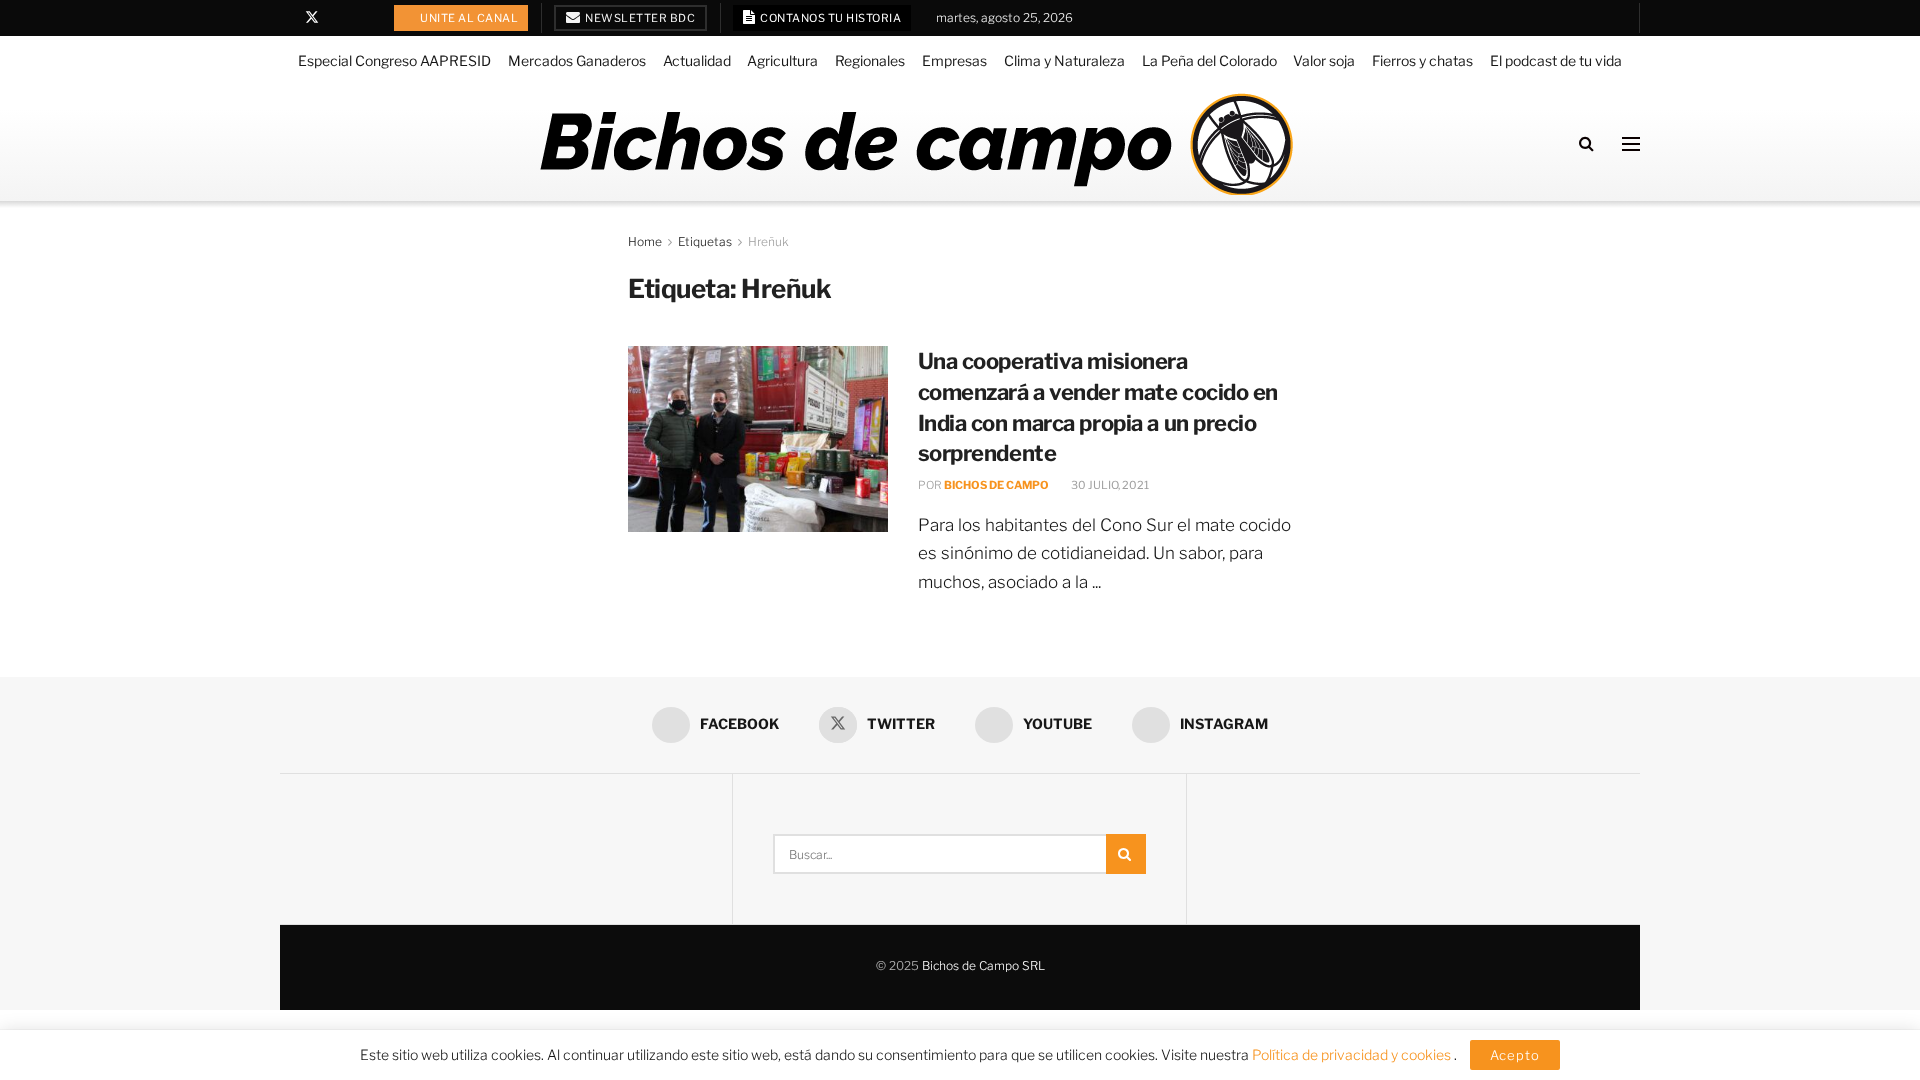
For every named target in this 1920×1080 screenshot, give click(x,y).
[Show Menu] (1631, 144)
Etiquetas (705, 241)
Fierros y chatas (1422, 60)
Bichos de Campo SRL (983, 965)
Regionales (870, 60)
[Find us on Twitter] (312, 18)
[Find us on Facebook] (285, 18)
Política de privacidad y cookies (1353, 1054)
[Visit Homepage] (915, 144)
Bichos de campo (996, 485)
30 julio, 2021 (1109, 485)
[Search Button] (1586, 143)
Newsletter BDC (639, 18)
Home (645, 241)
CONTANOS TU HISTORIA (830, 18)
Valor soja (1324, 60)
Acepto (1515, 1055)
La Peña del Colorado (1209, 60)
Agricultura (782, 60)
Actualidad (697, 60)
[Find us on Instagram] (363, 18)
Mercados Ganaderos (577, 60)
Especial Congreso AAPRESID (394, 60)
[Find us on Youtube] (338, 18)
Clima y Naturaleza (1064, 60)
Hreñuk (768, 241)
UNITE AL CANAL (468, 18)
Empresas (954, 60)
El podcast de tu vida (1556, 60)
